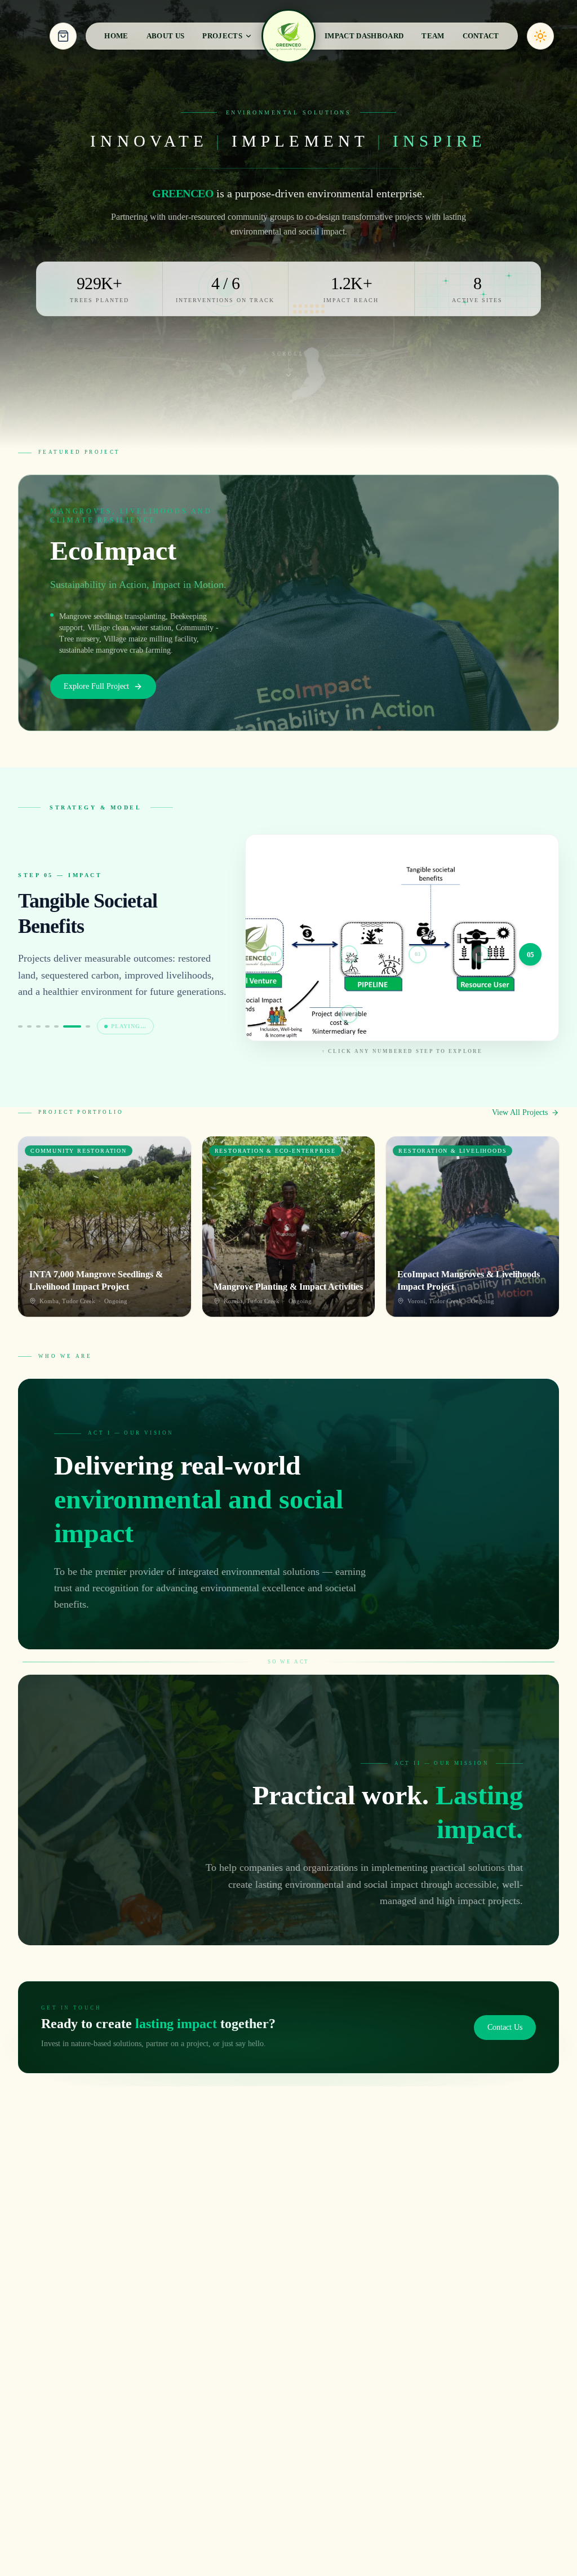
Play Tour (132, 1022)
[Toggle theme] (540, 36)
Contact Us (505, 2027)
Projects (222, 36)
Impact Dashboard (364, 36)
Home (116, 36)
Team (433, 36)
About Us (166, 36)
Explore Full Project (96, 686)
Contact (481, 36)
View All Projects (520, 1112)
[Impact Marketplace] (63, 36)
